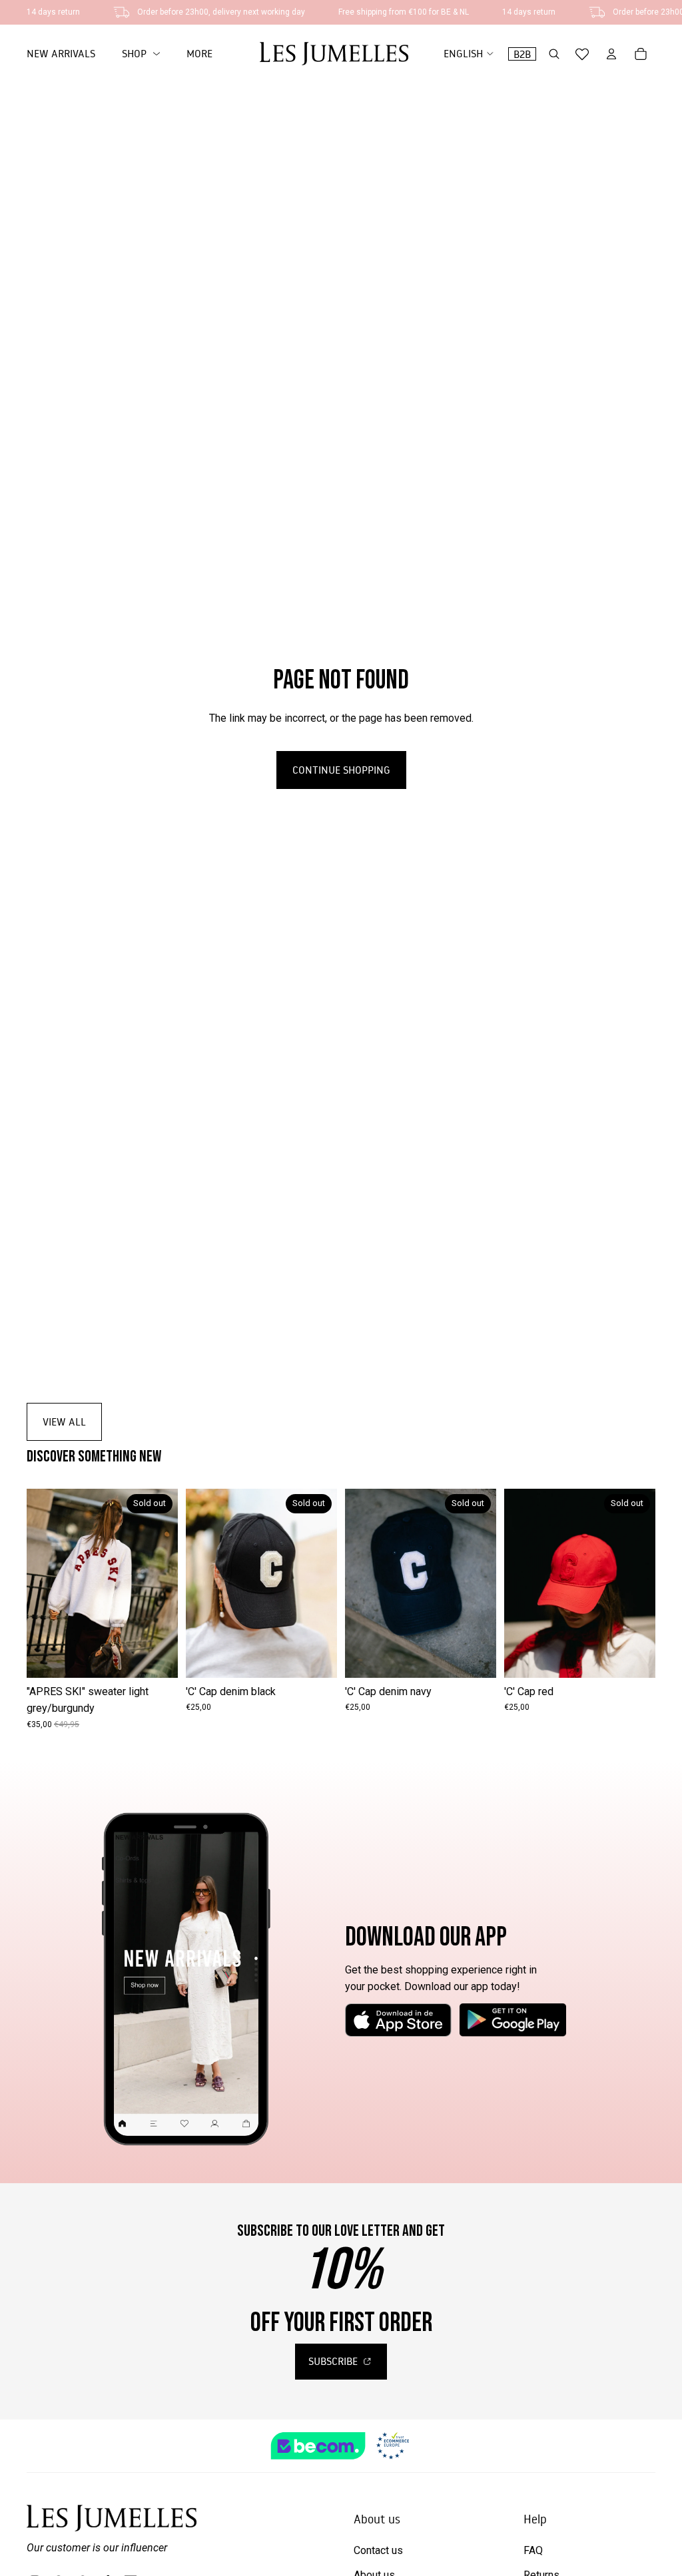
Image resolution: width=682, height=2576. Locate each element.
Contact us (378, 2550)
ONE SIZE (102, 1658)
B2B (522, 54)
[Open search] (554, 54)
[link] (141, 54)
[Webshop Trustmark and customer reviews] (341, 2446)
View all (64, 1421)
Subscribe (334, 2361)
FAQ (533, 2550)
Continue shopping (341, 770)
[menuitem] (199, 54)
